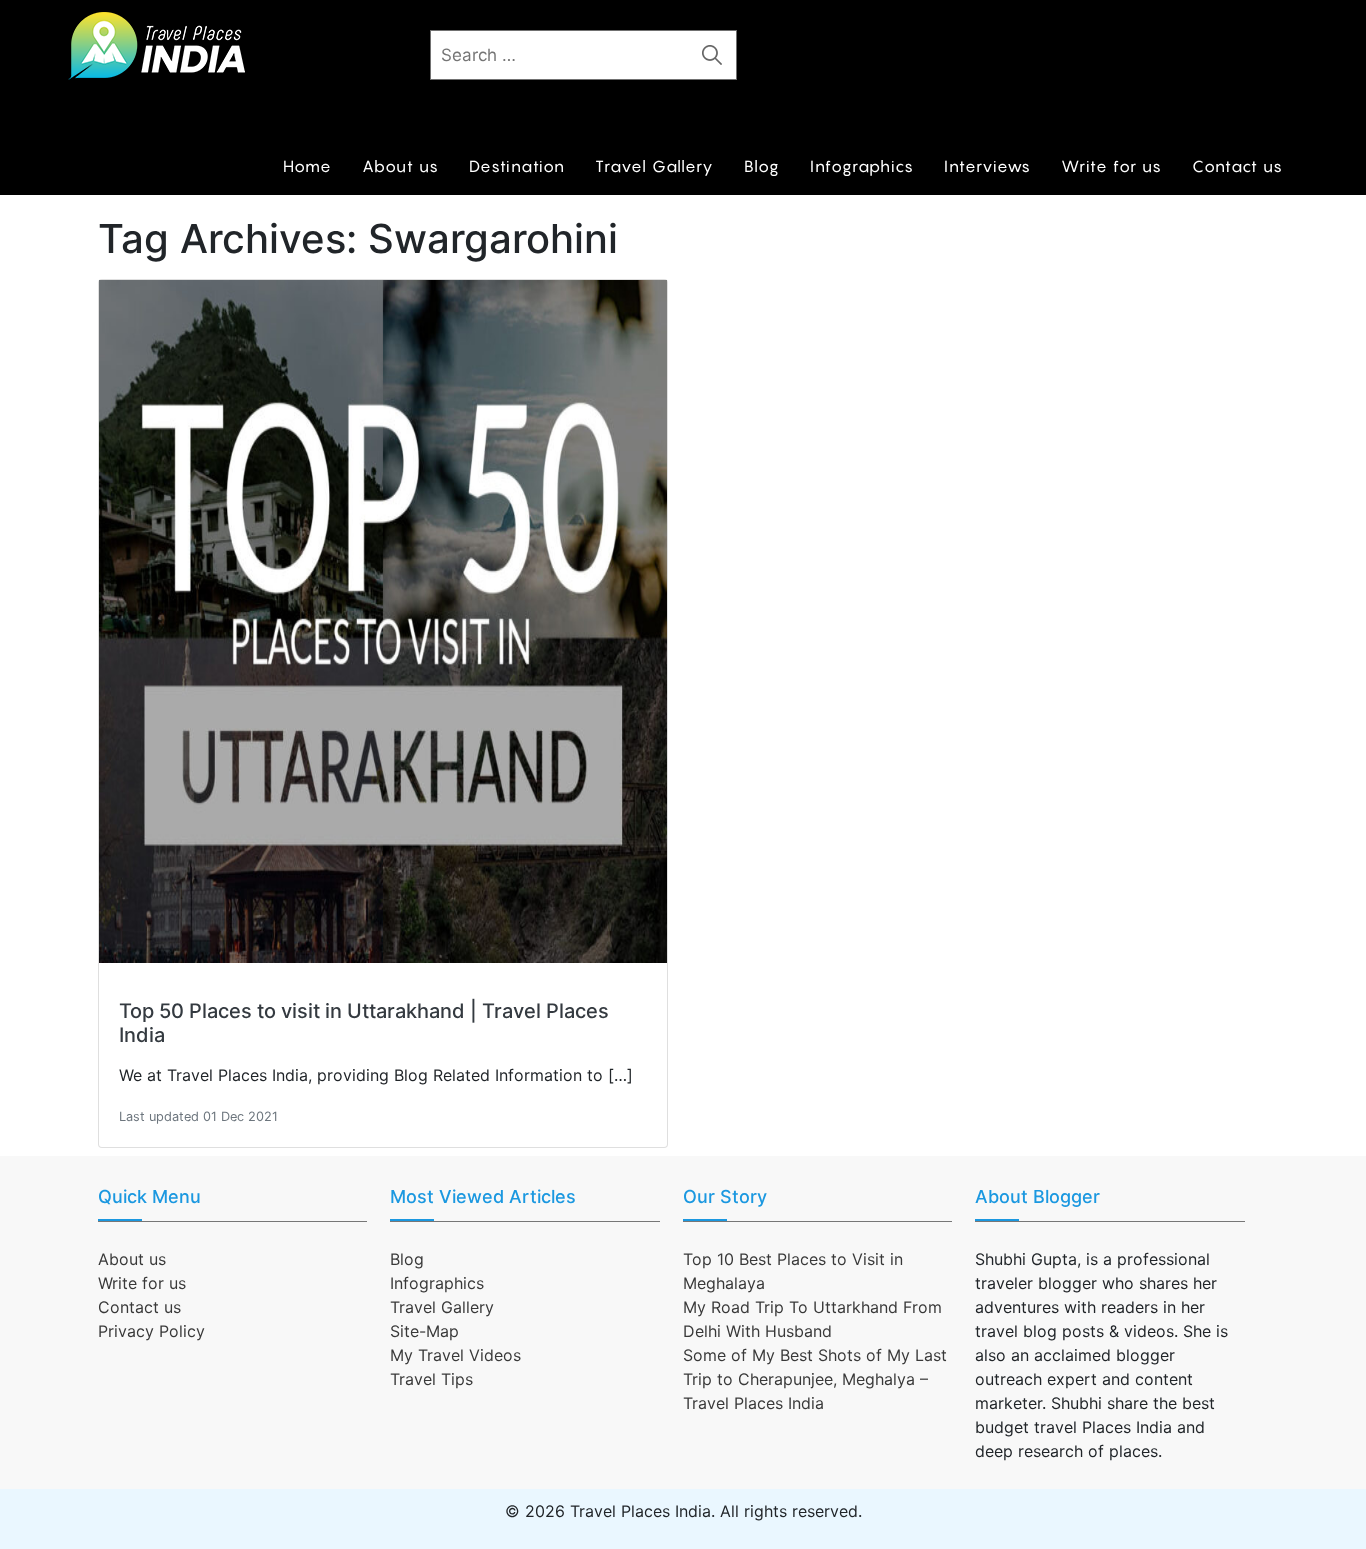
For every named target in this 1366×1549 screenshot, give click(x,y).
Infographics (862, 166)
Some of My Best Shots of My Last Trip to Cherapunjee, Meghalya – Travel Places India (815, 1379)
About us (400, 166)
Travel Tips (431, 1379)
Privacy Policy (151, 1331)
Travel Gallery (654, 166)
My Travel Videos (455, 1355)
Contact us (1237, 166)
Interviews (987, 166)
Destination (517, 166)
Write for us (1111, 166)
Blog (762, 166)
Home (307, 166)
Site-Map (424, 1331)
